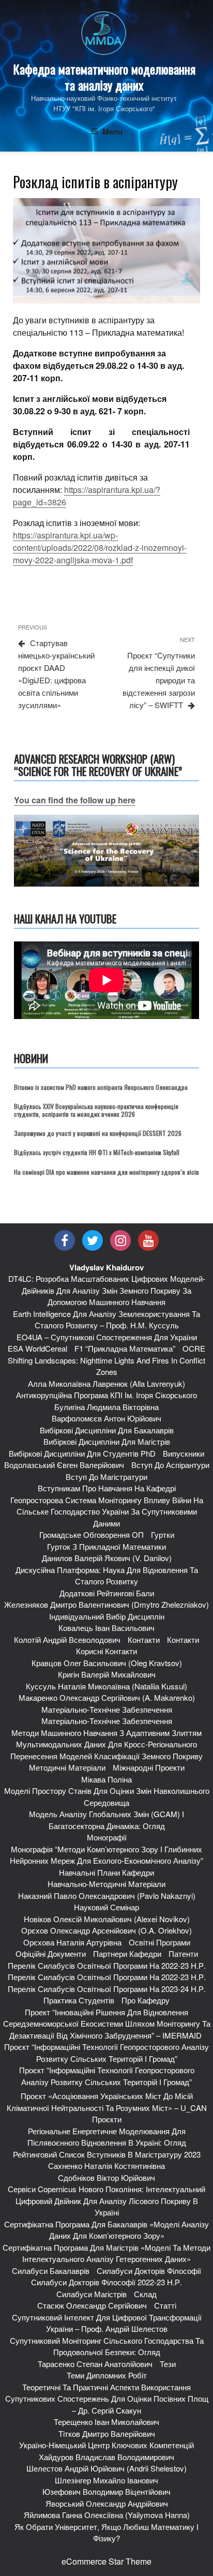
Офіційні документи (51, 1953)
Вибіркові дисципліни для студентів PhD (82, 1453)
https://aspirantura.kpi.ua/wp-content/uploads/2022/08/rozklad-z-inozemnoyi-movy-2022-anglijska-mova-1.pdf (100, 548)
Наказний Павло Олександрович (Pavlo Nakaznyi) (107, 1896)
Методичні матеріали (67, 1767)
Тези (168, 2364)
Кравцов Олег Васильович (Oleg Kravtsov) (107, 1663)
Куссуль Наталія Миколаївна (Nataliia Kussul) (106, 1686)
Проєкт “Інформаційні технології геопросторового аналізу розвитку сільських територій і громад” (106, 2053)
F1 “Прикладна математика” (125, 1348)
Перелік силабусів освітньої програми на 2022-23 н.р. (107, 1965)
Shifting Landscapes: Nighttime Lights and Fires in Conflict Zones (106, 1366)
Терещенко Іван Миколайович (106, 2422)
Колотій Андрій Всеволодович (67, 1639)
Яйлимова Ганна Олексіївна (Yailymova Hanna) (107, 2515)
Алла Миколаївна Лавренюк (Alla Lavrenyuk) (106, 1383)
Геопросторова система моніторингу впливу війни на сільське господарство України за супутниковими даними (107, 1511)
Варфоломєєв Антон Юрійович (106, 1418)
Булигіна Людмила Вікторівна (106, 1407)
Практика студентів (79, 2000)
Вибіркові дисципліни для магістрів (107, 1441)
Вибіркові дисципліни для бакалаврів (107, 1430)
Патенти (183, 1953)
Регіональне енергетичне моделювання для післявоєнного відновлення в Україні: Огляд (107, 2137)
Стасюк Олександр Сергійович (92, 2305)
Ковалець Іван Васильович (106, 1628)
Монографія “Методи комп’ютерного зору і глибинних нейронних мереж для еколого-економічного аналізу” (106, 1855)
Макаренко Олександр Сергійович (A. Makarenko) (107, 1697)
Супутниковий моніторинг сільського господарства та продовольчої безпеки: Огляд (107, 2346)
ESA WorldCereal (37, 1348)
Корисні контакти (106, 1651)
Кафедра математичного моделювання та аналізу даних (104, 77)
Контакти (144, 1639)
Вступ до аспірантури (170, 1465)
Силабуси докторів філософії (149, 2271)
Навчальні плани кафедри (106, 1872)
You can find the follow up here (75, 800)
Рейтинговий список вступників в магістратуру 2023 (107, 2154)
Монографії (107, 1837)
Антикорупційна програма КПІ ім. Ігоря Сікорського (106, 1395)
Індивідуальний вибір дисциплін (107, 1616)
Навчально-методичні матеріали (106, 1884)
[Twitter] (93, 1240)
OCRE (194, 1348)
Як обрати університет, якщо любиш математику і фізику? (106, 2533)
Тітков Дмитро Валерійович (107, 2433)
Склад (145, 2294)
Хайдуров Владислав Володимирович (106, 2457)
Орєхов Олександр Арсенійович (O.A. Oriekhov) (106, 1930)
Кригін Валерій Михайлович (107, 1674)
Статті (165, 2305)
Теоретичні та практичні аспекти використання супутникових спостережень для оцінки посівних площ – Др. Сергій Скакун (107, 2399)
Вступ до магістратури (106, 1477)
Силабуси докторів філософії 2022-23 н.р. (106, 2282)
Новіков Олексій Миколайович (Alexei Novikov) (107, 1919)
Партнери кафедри (127, 1953)
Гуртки (163, 1534)
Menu (112, 131)
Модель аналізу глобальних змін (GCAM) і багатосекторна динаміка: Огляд (106, 1820)
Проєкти (107, 2119)
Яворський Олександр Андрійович (107, 2503)
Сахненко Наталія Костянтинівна (106, 2166)
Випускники (184, 1453)
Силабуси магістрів (92, 2294)
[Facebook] (65, 1240)
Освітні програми (159, 1942)
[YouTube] (148, 1240)
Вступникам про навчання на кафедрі (107, 1488)
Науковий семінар (106, 1907)
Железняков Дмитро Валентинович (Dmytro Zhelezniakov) (106, 1604)
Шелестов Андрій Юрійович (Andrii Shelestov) (106, 2468)
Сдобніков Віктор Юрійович (106, 2177)
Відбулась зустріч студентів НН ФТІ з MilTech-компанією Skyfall (97, 1152)
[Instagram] (120, 1240)
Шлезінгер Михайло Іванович (106, 2480)
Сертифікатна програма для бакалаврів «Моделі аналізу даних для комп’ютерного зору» (106, 2230)
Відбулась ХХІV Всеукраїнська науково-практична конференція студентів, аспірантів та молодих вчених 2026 (96, 1110)
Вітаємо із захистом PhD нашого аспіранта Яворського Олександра (101, 1087)
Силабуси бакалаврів (51, 2271)
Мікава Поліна (106, 1779)
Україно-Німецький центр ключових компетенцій (106, 2445)
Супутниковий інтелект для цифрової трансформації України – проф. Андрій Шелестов (107, 2323)
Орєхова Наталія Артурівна (72, 1942)
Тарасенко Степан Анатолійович (95, 2364)
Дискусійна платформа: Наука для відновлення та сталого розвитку (107, 1576)
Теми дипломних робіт (107, 2375)
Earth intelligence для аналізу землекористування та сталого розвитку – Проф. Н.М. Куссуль (106, 1320)
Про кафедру (146, 2000)
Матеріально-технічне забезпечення (107, 1709)
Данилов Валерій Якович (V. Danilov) (107, 1558)
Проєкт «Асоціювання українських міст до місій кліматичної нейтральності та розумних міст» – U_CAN (107, 2102)
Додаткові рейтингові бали (107, 1593)
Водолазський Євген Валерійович (64, 1465)
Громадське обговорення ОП (92, 1534)
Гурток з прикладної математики (106, 1546)
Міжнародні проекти (149, 1767)
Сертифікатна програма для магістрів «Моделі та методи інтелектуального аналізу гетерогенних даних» (106, 2253)
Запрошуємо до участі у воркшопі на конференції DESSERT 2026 (98, 1133)
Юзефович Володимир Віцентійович (106, 2491)
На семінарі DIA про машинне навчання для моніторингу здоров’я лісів (106, 1172)
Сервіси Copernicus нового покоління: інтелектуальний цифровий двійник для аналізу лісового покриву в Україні (106, 2200)
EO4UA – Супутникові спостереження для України (107, 1337)
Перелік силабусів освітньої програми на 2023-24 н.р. (107, 1989)
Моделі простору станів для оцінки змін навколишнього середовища (107, 1796)
